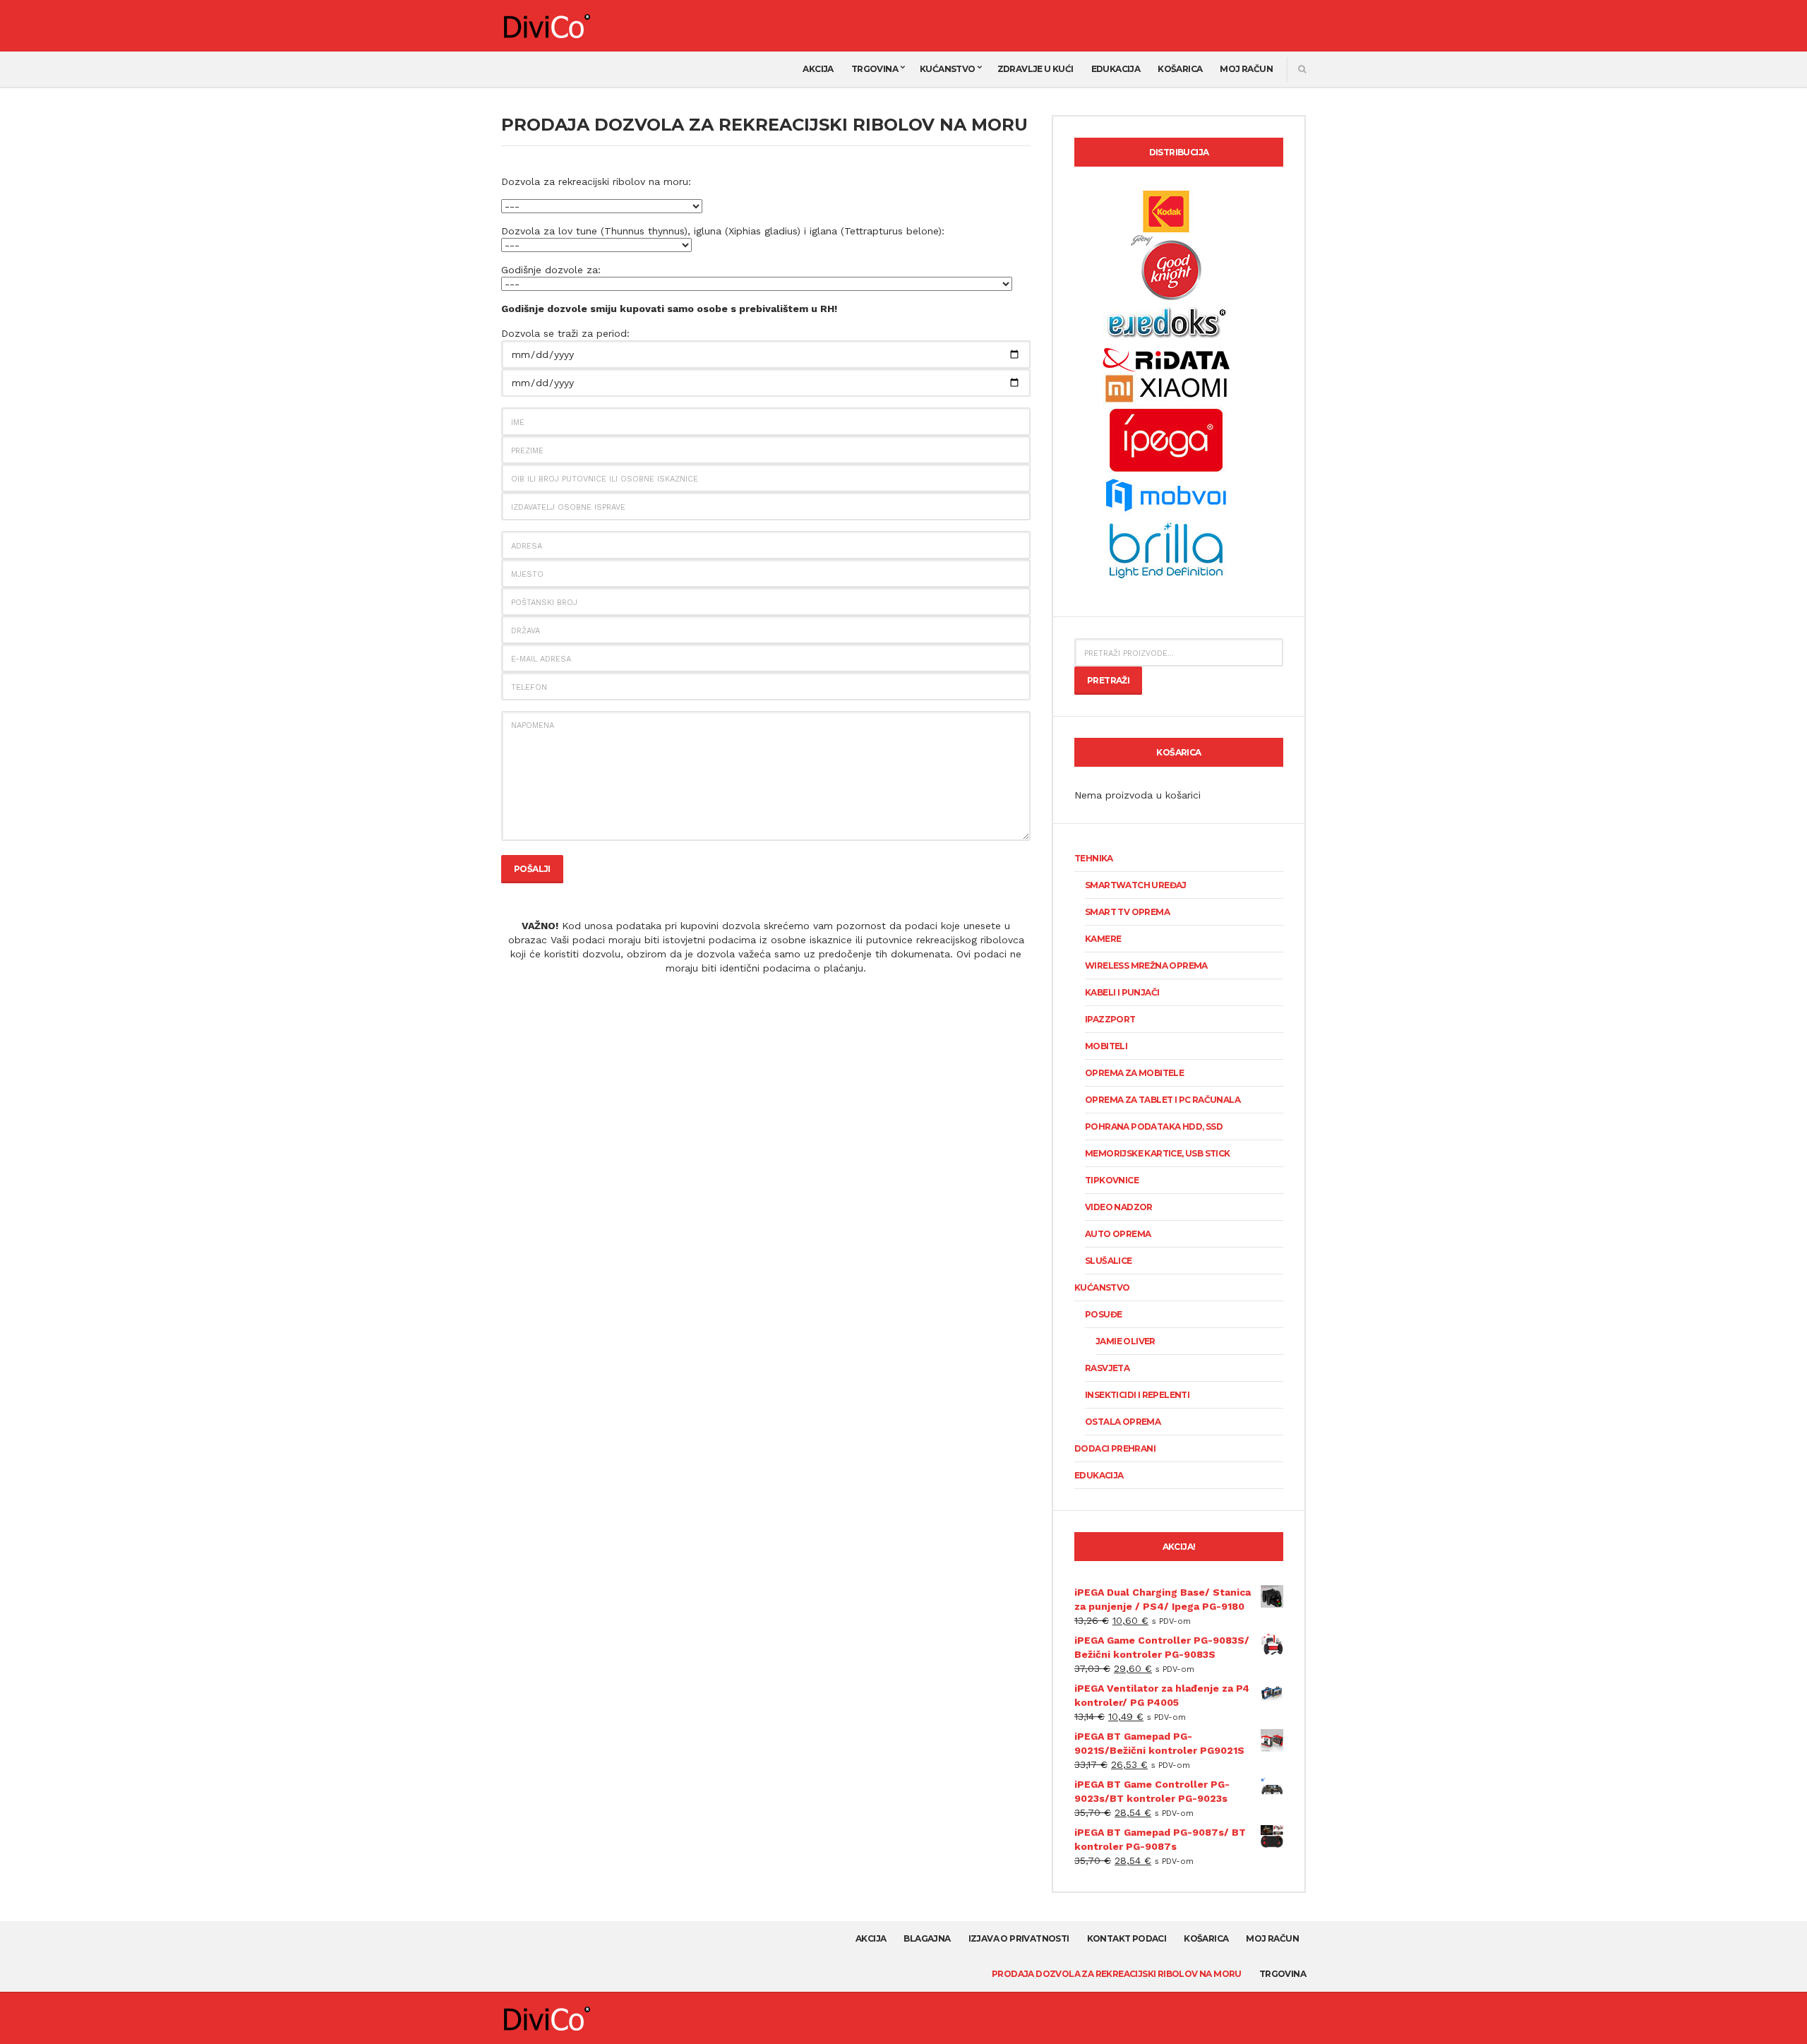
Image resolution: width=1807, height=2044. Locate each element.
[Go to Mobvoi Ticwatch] (1166, 494)
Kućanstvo (948, 69)
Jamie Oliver (1125, 1341)
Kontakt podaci (1127, 1938)
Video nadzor (1119, 1207)
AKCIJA (818, 69)
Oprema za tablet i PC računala (1163, 1100)
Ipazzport (1110, 1019)
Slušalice (1109, 1261)
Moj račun (1246, 69)
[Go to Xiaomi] (1166, 388)
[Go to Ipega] (1166, 440)
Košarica (1180, 69)
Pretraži (1108, 680)
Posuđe (1103, 1314)
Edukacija (1116, 69)
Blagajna (927, 1938)
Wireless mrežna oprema (1146, 966)
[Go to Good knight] (1166, 267)
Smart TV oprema (1127, 912)
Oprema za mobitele (1134, 1073)
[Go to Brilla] (1166, 549)
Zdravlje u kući (1035, 69)
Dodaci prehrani (1115, 1448)
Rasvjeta (1107, 1368)
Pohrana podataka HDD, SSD (1154, 1126)
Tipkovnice (1112, 1180)
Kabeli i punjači (1122, 992)
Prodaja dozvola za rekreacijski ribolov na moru (1117, 1974)
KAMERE (1103, 939)
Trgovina (875, 69)
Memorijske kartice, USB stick (1158, 1153)
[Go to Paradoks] (1166, 323)
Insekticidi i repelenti (1137, 1395)
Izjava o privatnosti (1019, 1938)
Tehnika (1094, 858)
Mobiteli (1106, 1046)
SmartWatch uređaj (1136, 885)
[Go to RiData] (1166, 359)
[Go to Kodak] (1166, 210)
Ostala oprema (1123, 1422)
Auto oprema (1118, 1234)
